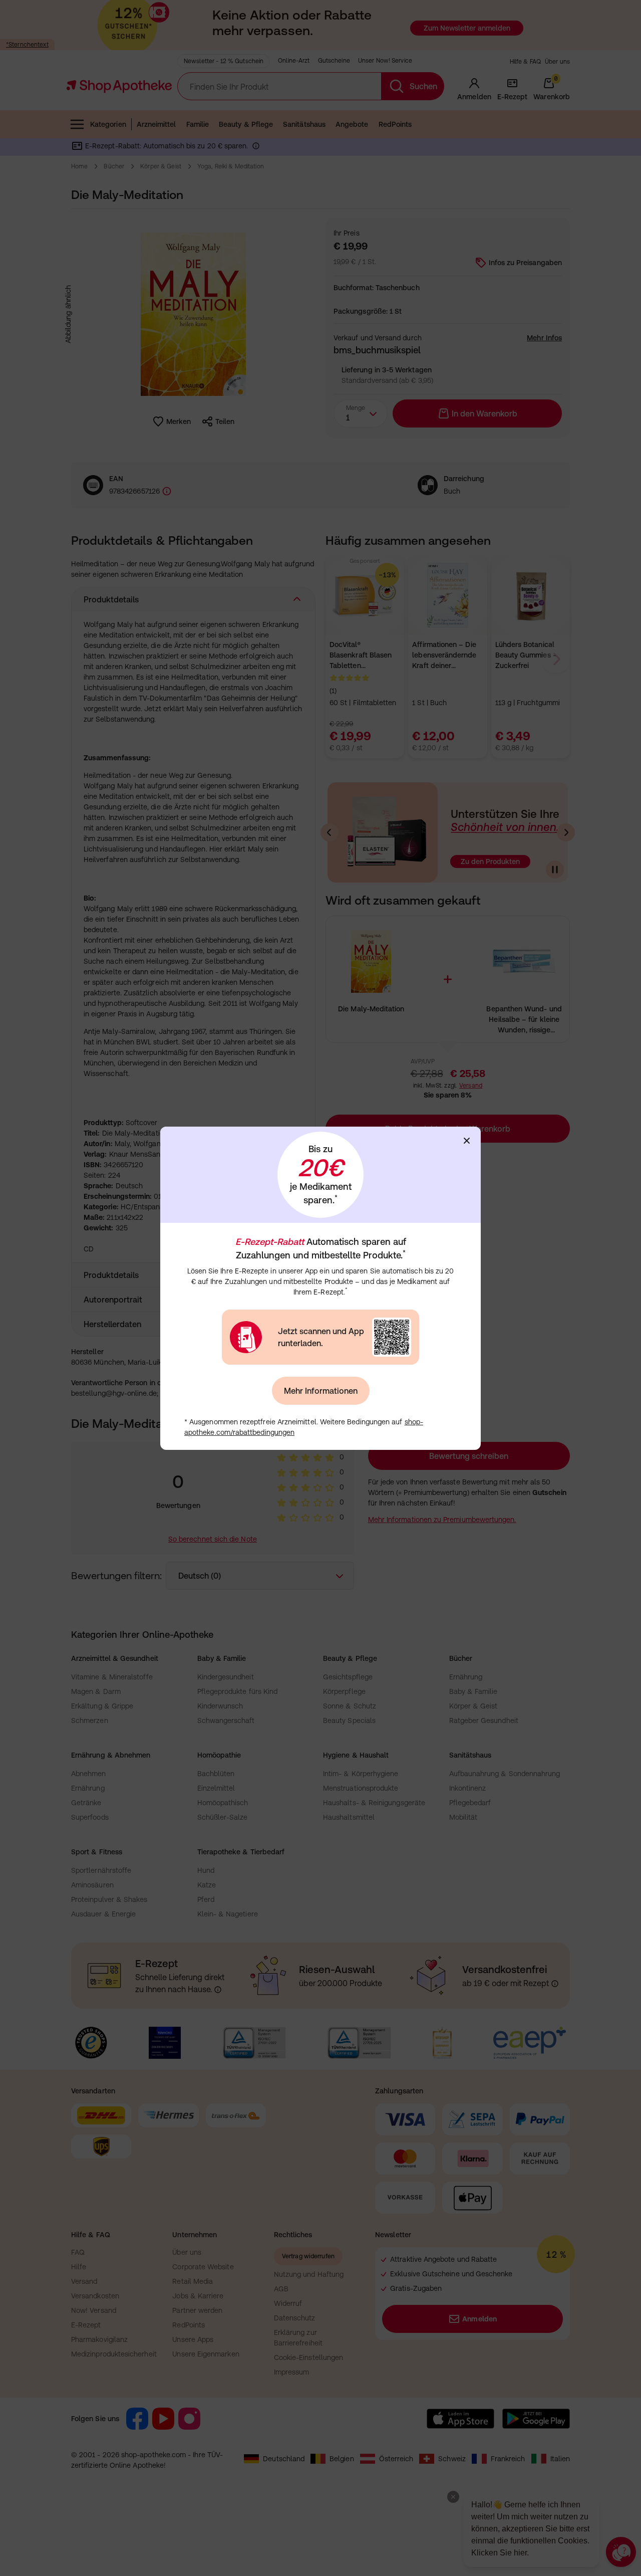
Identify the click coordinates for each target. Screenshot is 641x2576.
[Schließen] (467, 1141)
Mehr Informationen (321, 1391)
